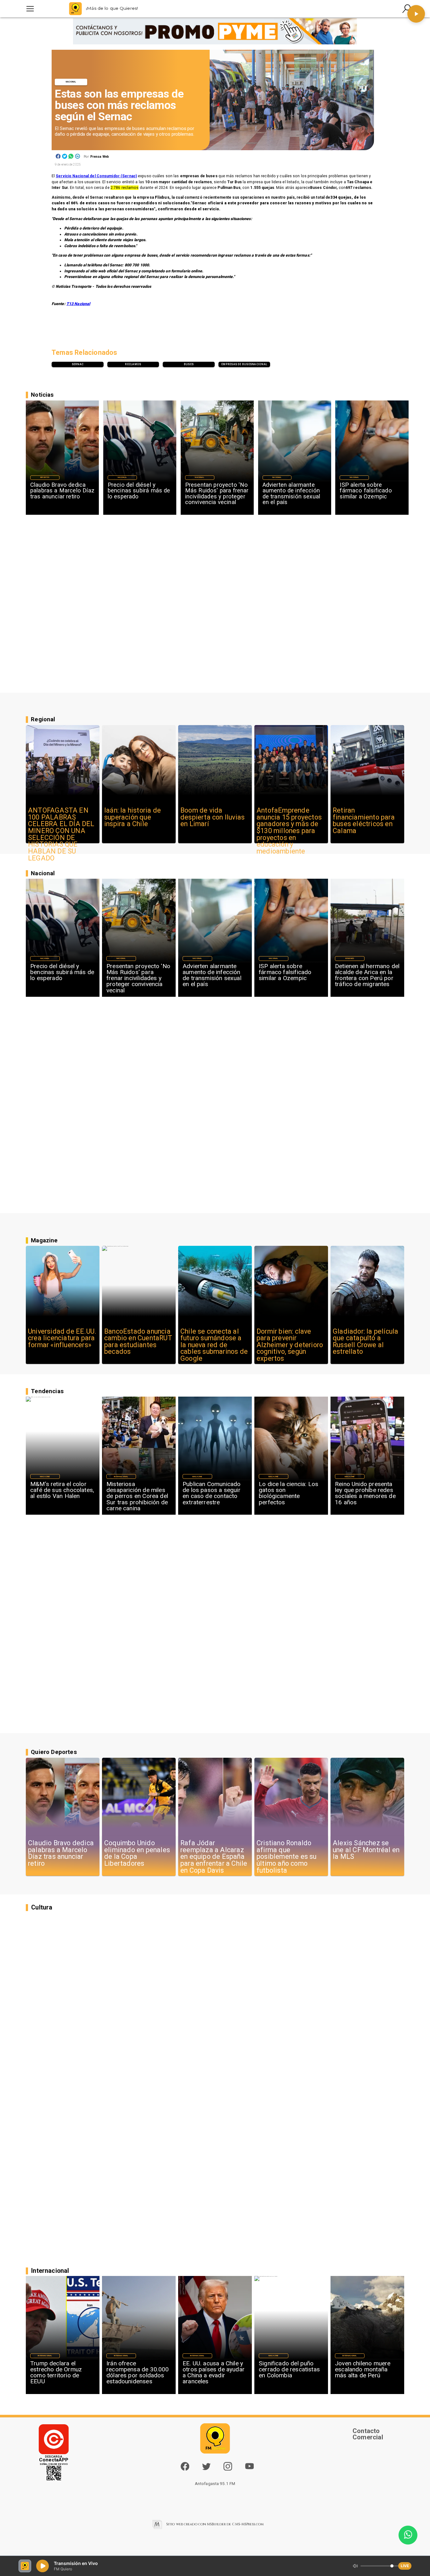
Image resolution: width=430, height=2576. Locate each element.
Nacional (71, 82)
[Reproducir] (416, 14)
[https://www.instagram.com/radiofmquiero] (228, 2469)
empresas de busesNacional (244, 364)
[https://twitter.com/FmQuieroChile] (206, 2469)
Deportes (45, 477)
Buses (189, 364)
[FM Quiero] (30, 9)
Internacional (121, 1476)
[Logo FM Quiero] (75, 9)
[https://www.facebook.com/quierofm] (185, 2466)
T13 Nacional (78, 304)
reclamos (133, 364)
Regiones (350, 958)
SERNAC (78, 364)
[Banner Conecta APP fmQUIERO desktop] (215, 31)
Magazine (45, 1476)
